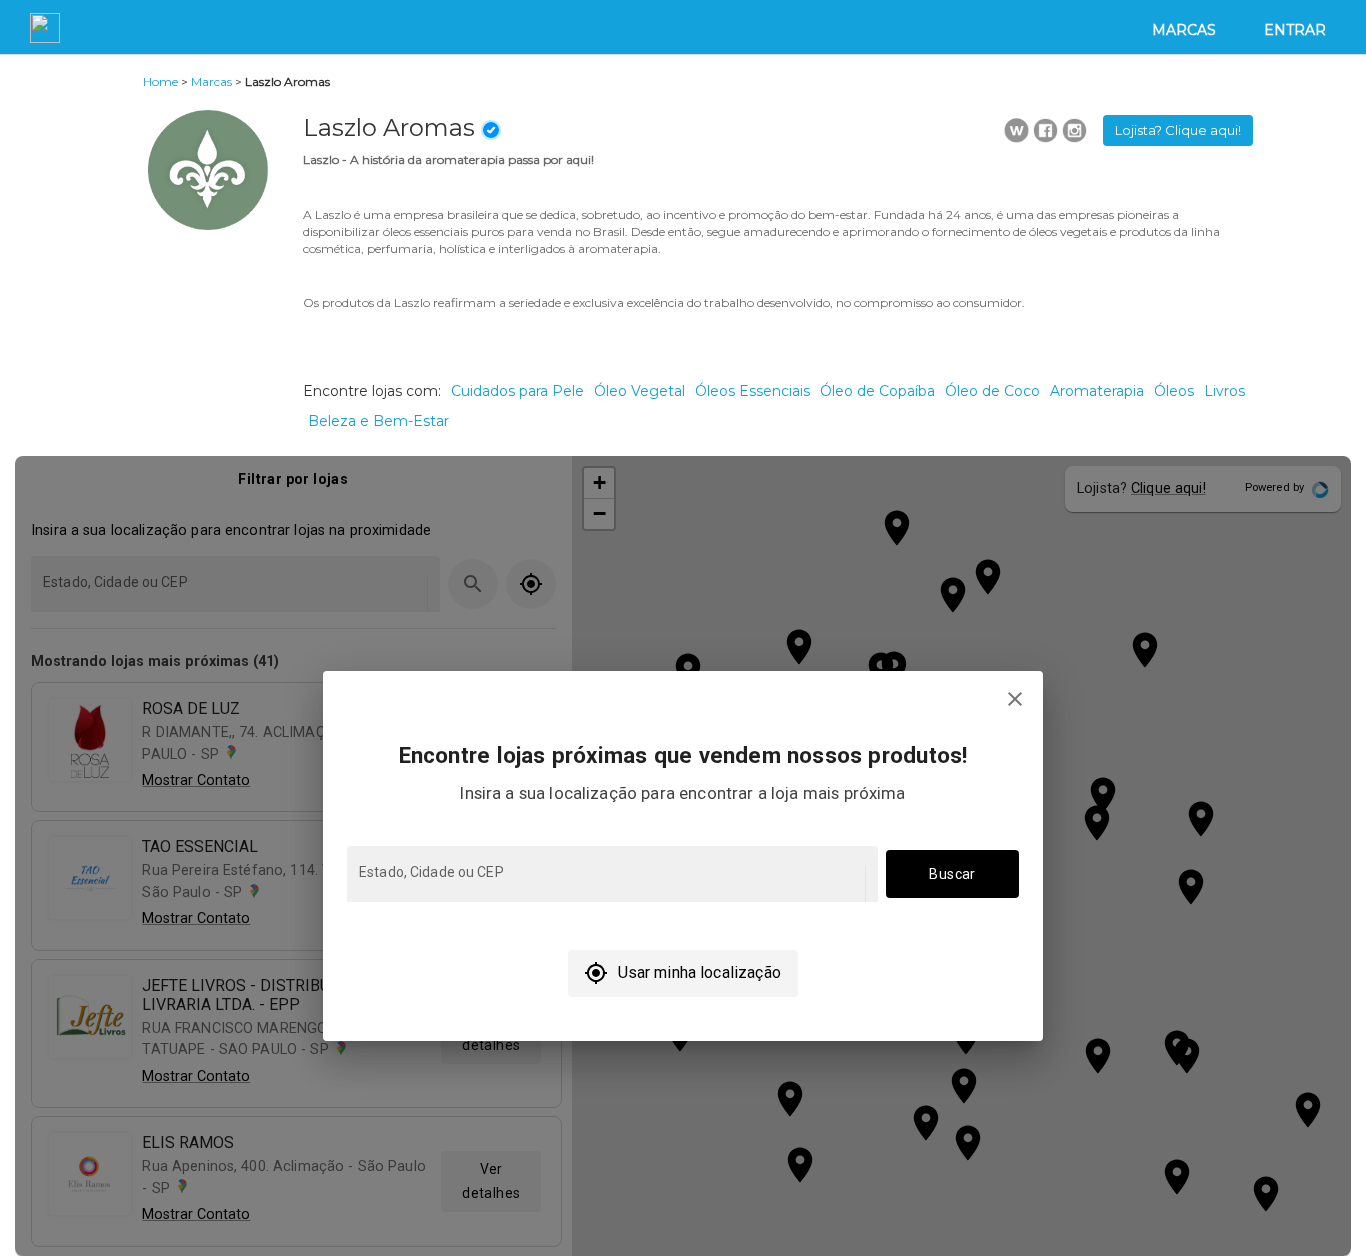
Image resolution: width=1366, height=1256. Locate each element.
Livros (1224, 391)
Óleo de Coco (992, 391)
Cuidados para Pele (517, 391)
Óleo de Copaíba (877, 391)
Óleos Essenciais (752, 391)
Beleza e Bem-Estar (378, 421)
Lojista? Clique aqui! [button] (1178, 130)
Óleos (1174, 391)
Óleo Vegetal (639, 391)
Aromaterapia (1097, 391)
